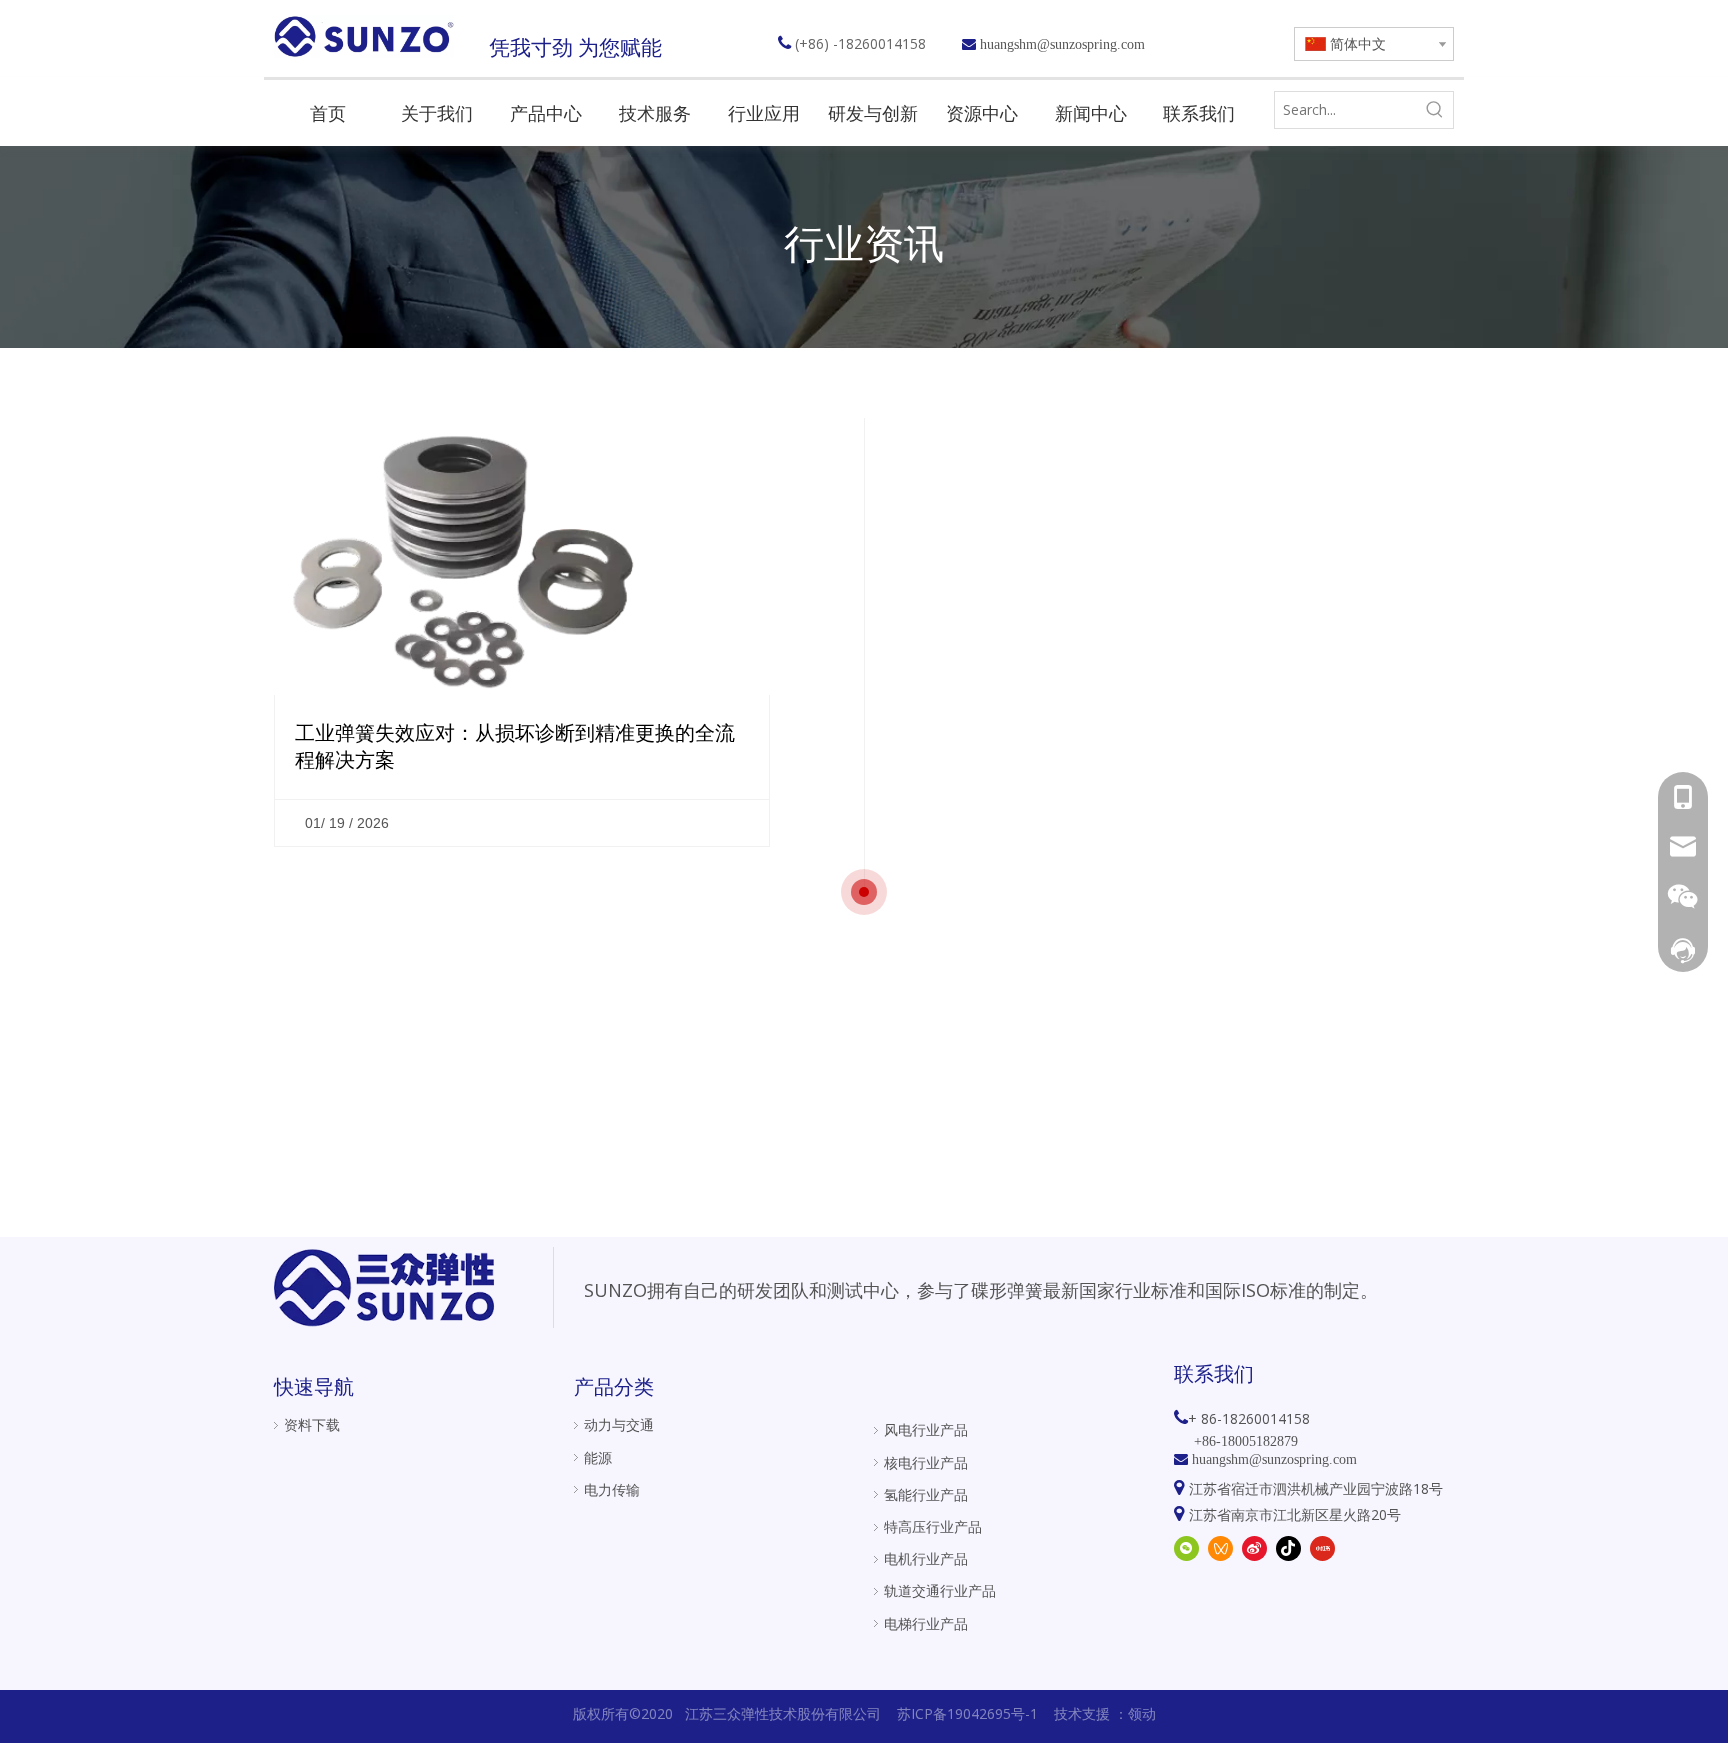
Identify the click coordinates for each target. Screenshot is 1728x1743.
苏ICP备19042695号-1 (967, 1713)
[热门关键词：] (1435, 110)
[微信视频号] (1220, 1548)
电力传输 (612, 1489)
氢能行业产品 (926, 1494)
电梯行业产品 (926, 1623)
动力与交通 (619, 1424)
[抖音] (1288, 1548)
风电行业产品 (926, 1429)
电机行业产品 (926, 1558)
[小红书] (1322, 1548)
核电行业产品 (926, 1462)
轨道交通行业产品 (940, 1590)
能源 (598, 1457)
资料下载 (312, 1424)
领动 (1142, 1713)
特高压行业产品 (933, 1526)
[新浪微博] (1254, 1548)
